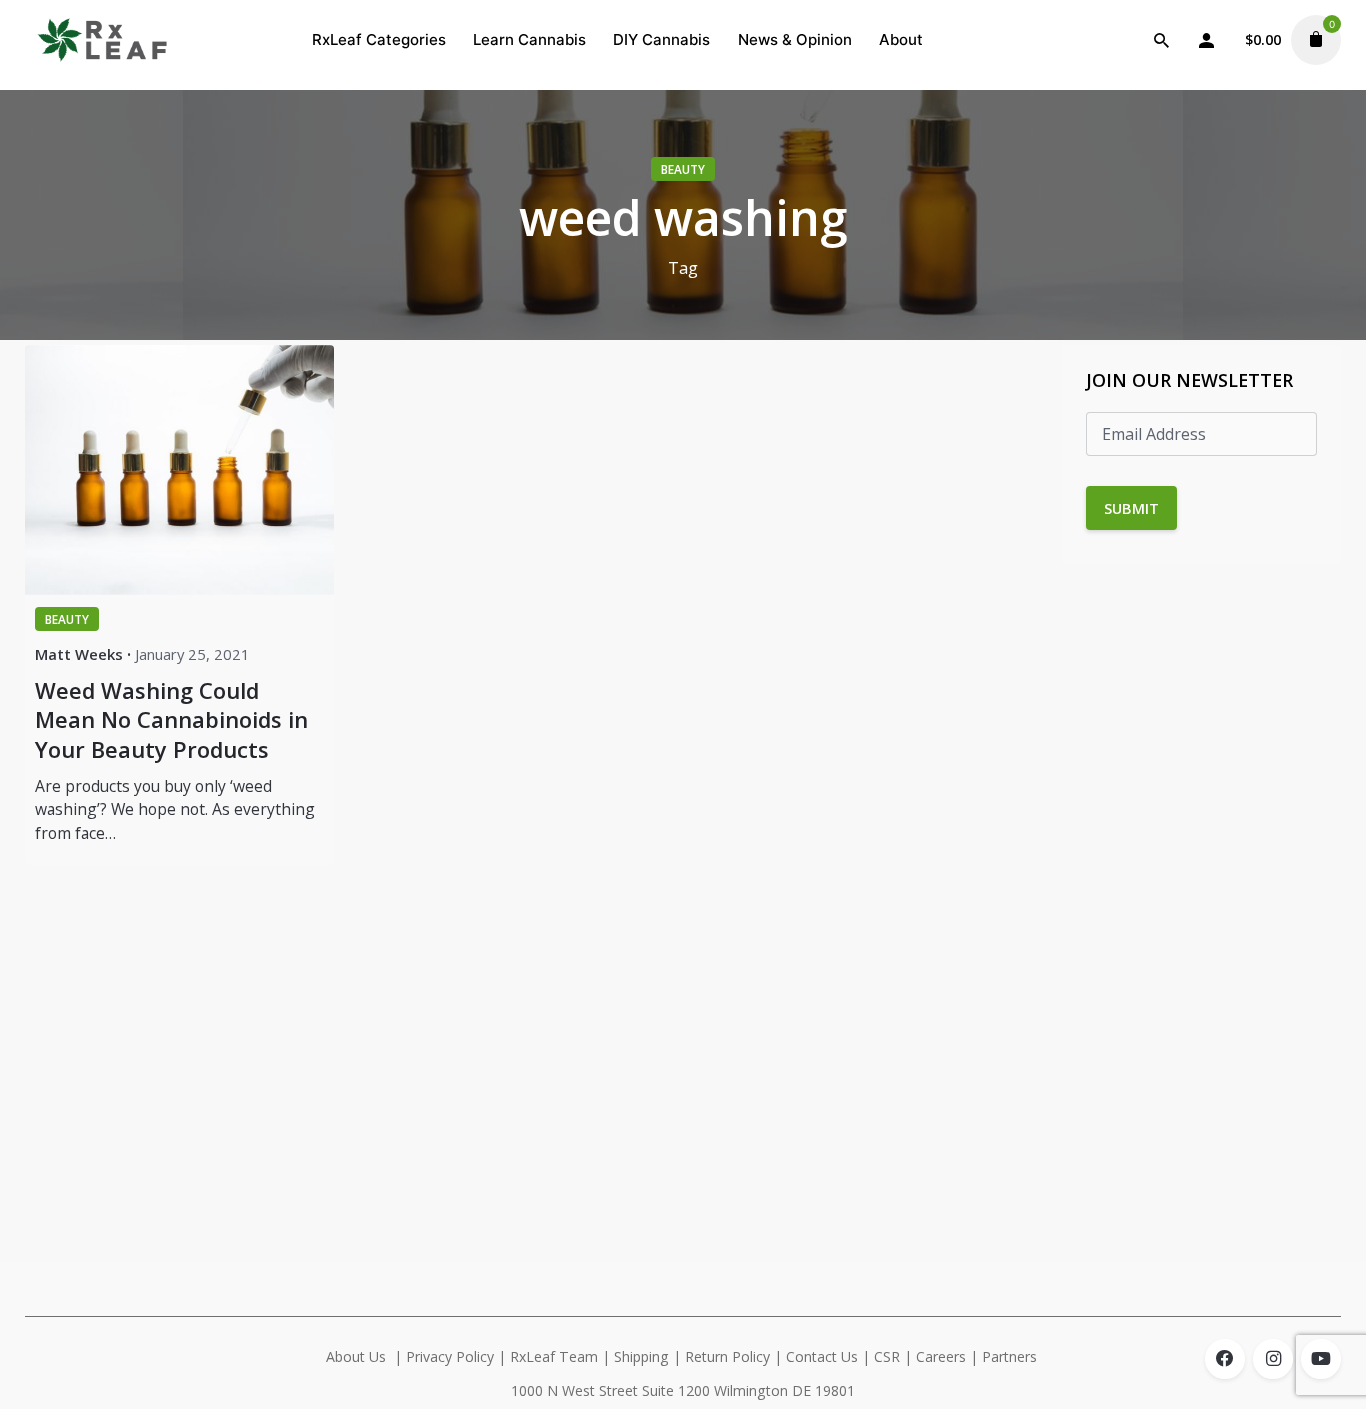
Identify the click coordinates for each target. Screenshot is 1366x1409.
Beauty (683, 169)
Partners (1011, 1356)
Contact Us (822, 1356)
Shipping (641, 1356)
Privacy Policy (450, 1356)
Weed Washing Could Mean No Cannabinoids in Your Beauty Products (171, 720)
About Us (356, 1356)
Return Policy (727, 1356)
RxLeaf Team (554, 1356)
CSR (887, 1356)
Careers (941, 1356)
